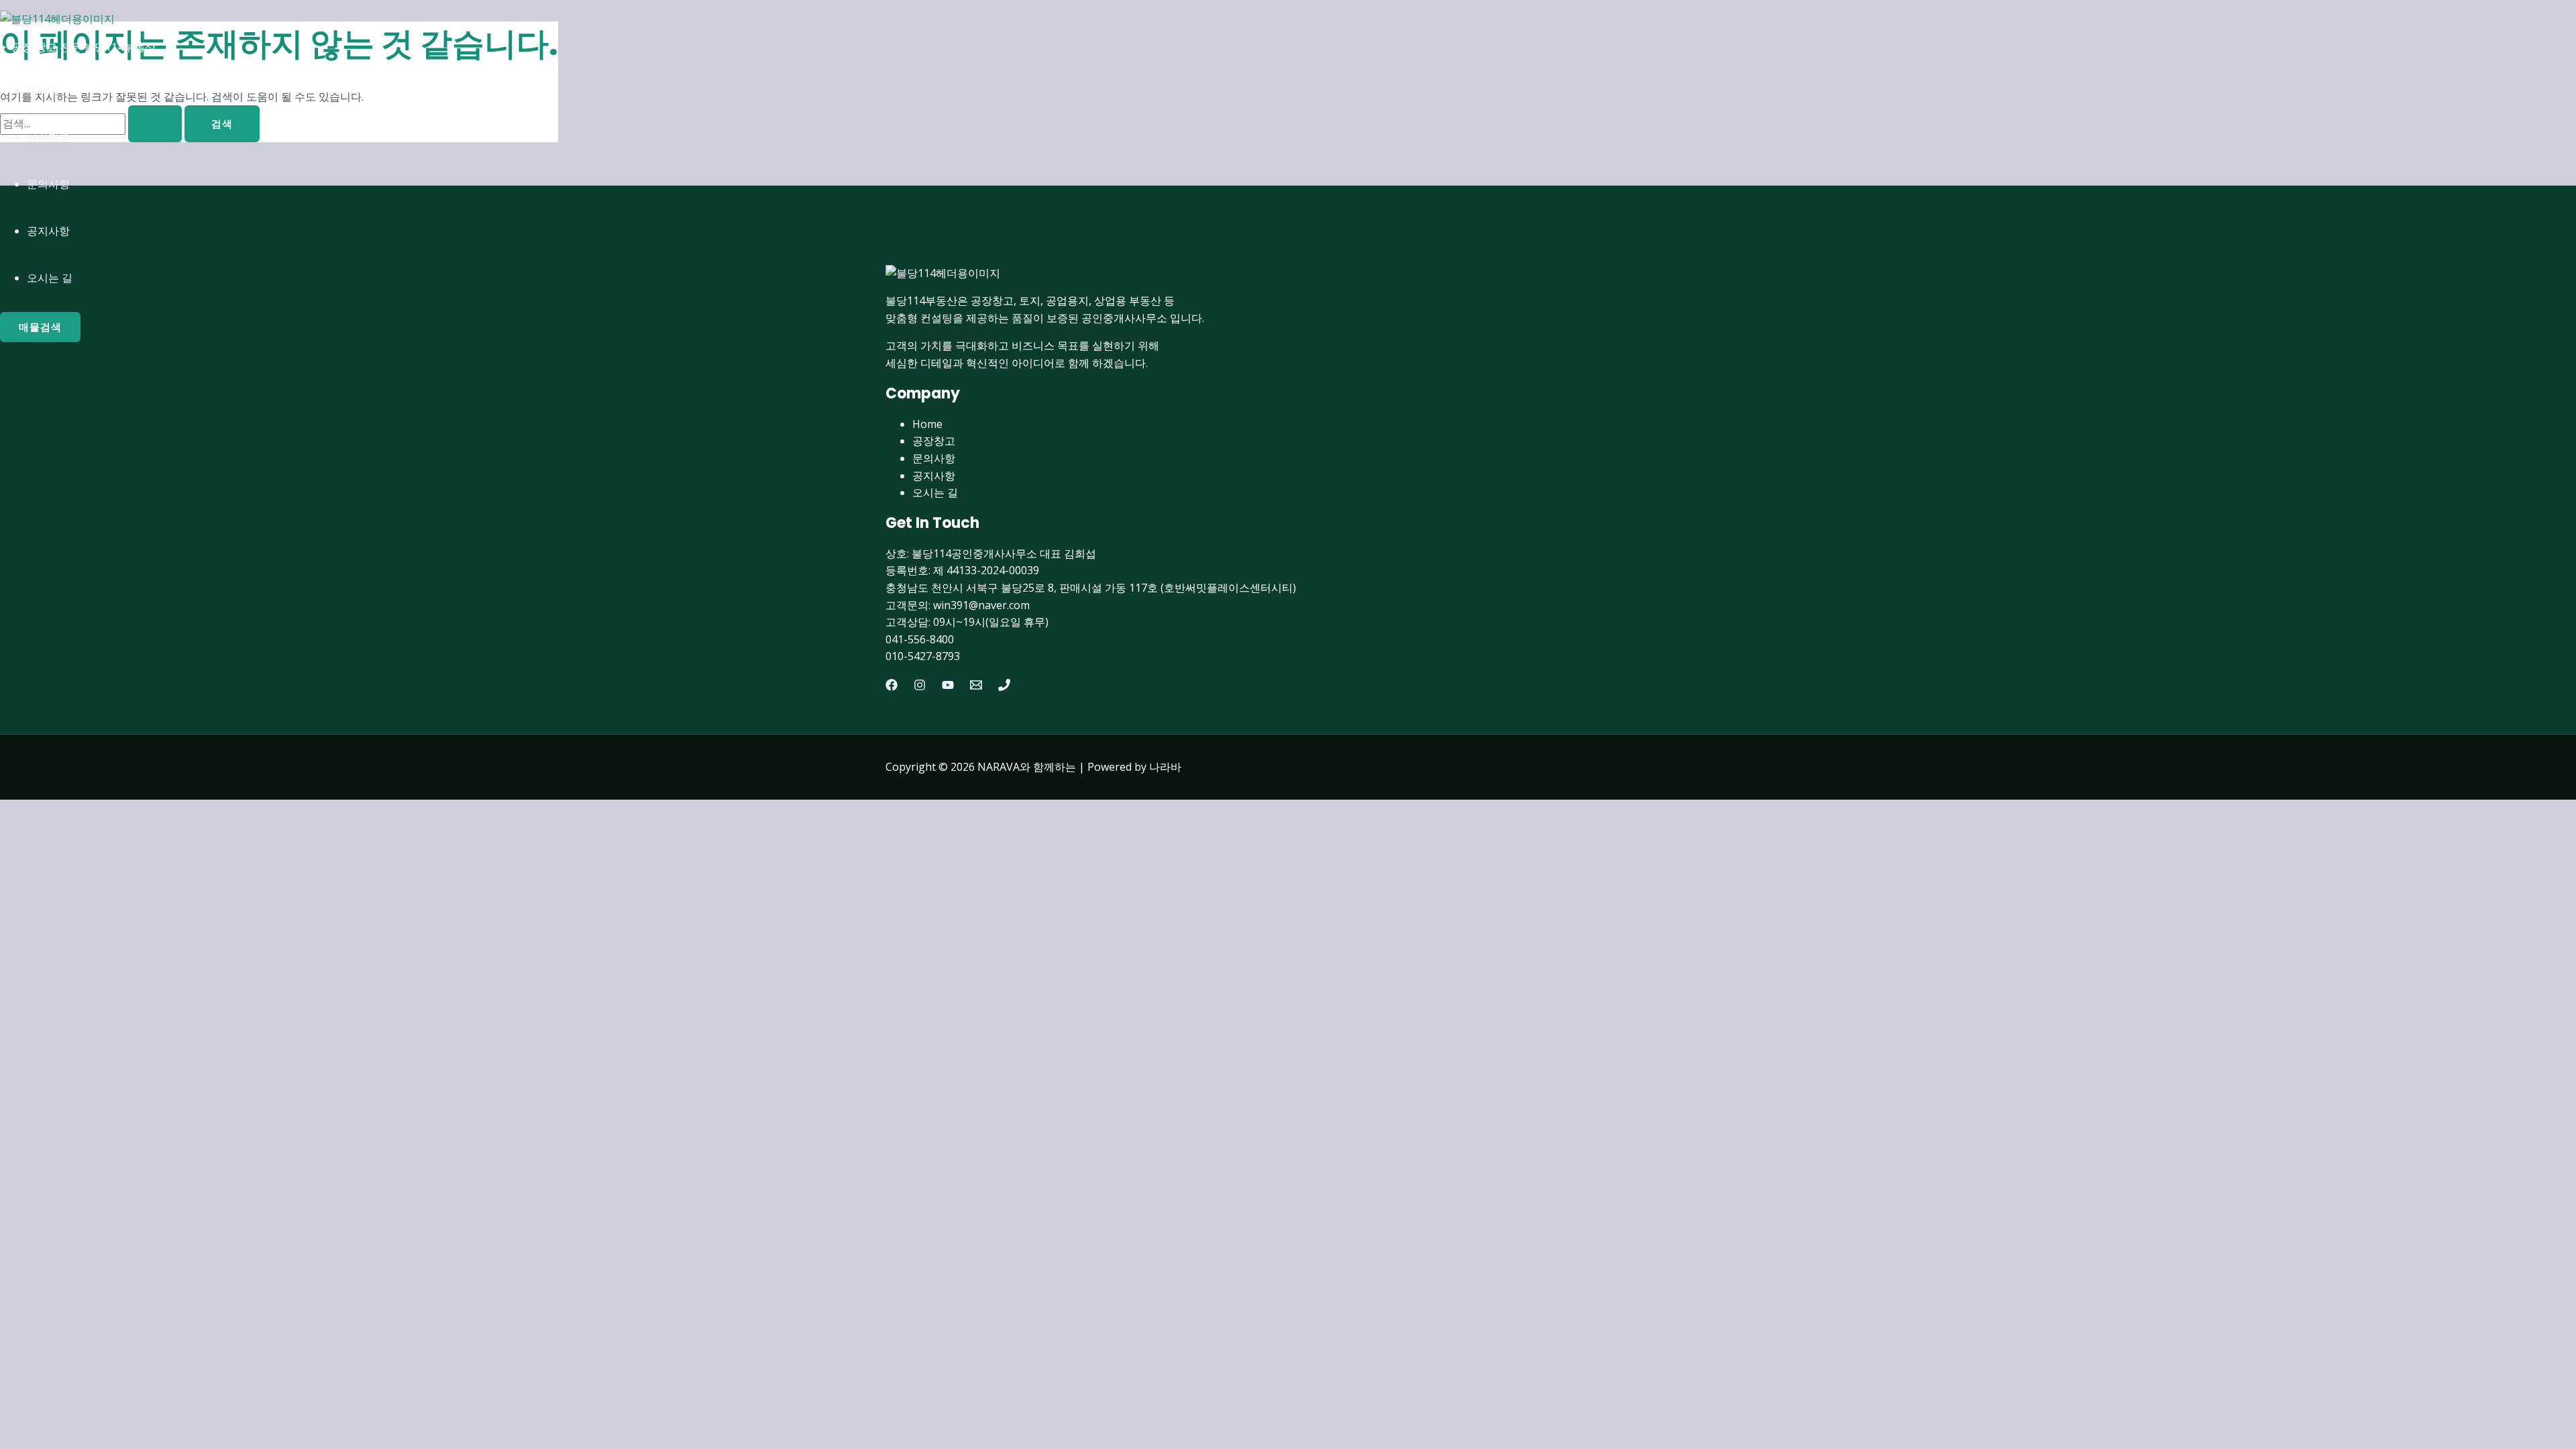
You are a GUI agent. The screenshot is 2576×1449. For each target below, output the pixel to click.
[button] (40, 327)
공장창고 (48, 137)
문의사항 (48, 184)
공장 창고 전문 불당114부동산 (84, 47)
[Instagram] (920, 687)
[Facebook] (892, 687)
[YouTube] (948, 687)
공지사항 (48, 231)
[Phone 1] (1004, 687)
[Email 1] (976, 687)
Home (42, 90)
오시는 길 (50, 278)
